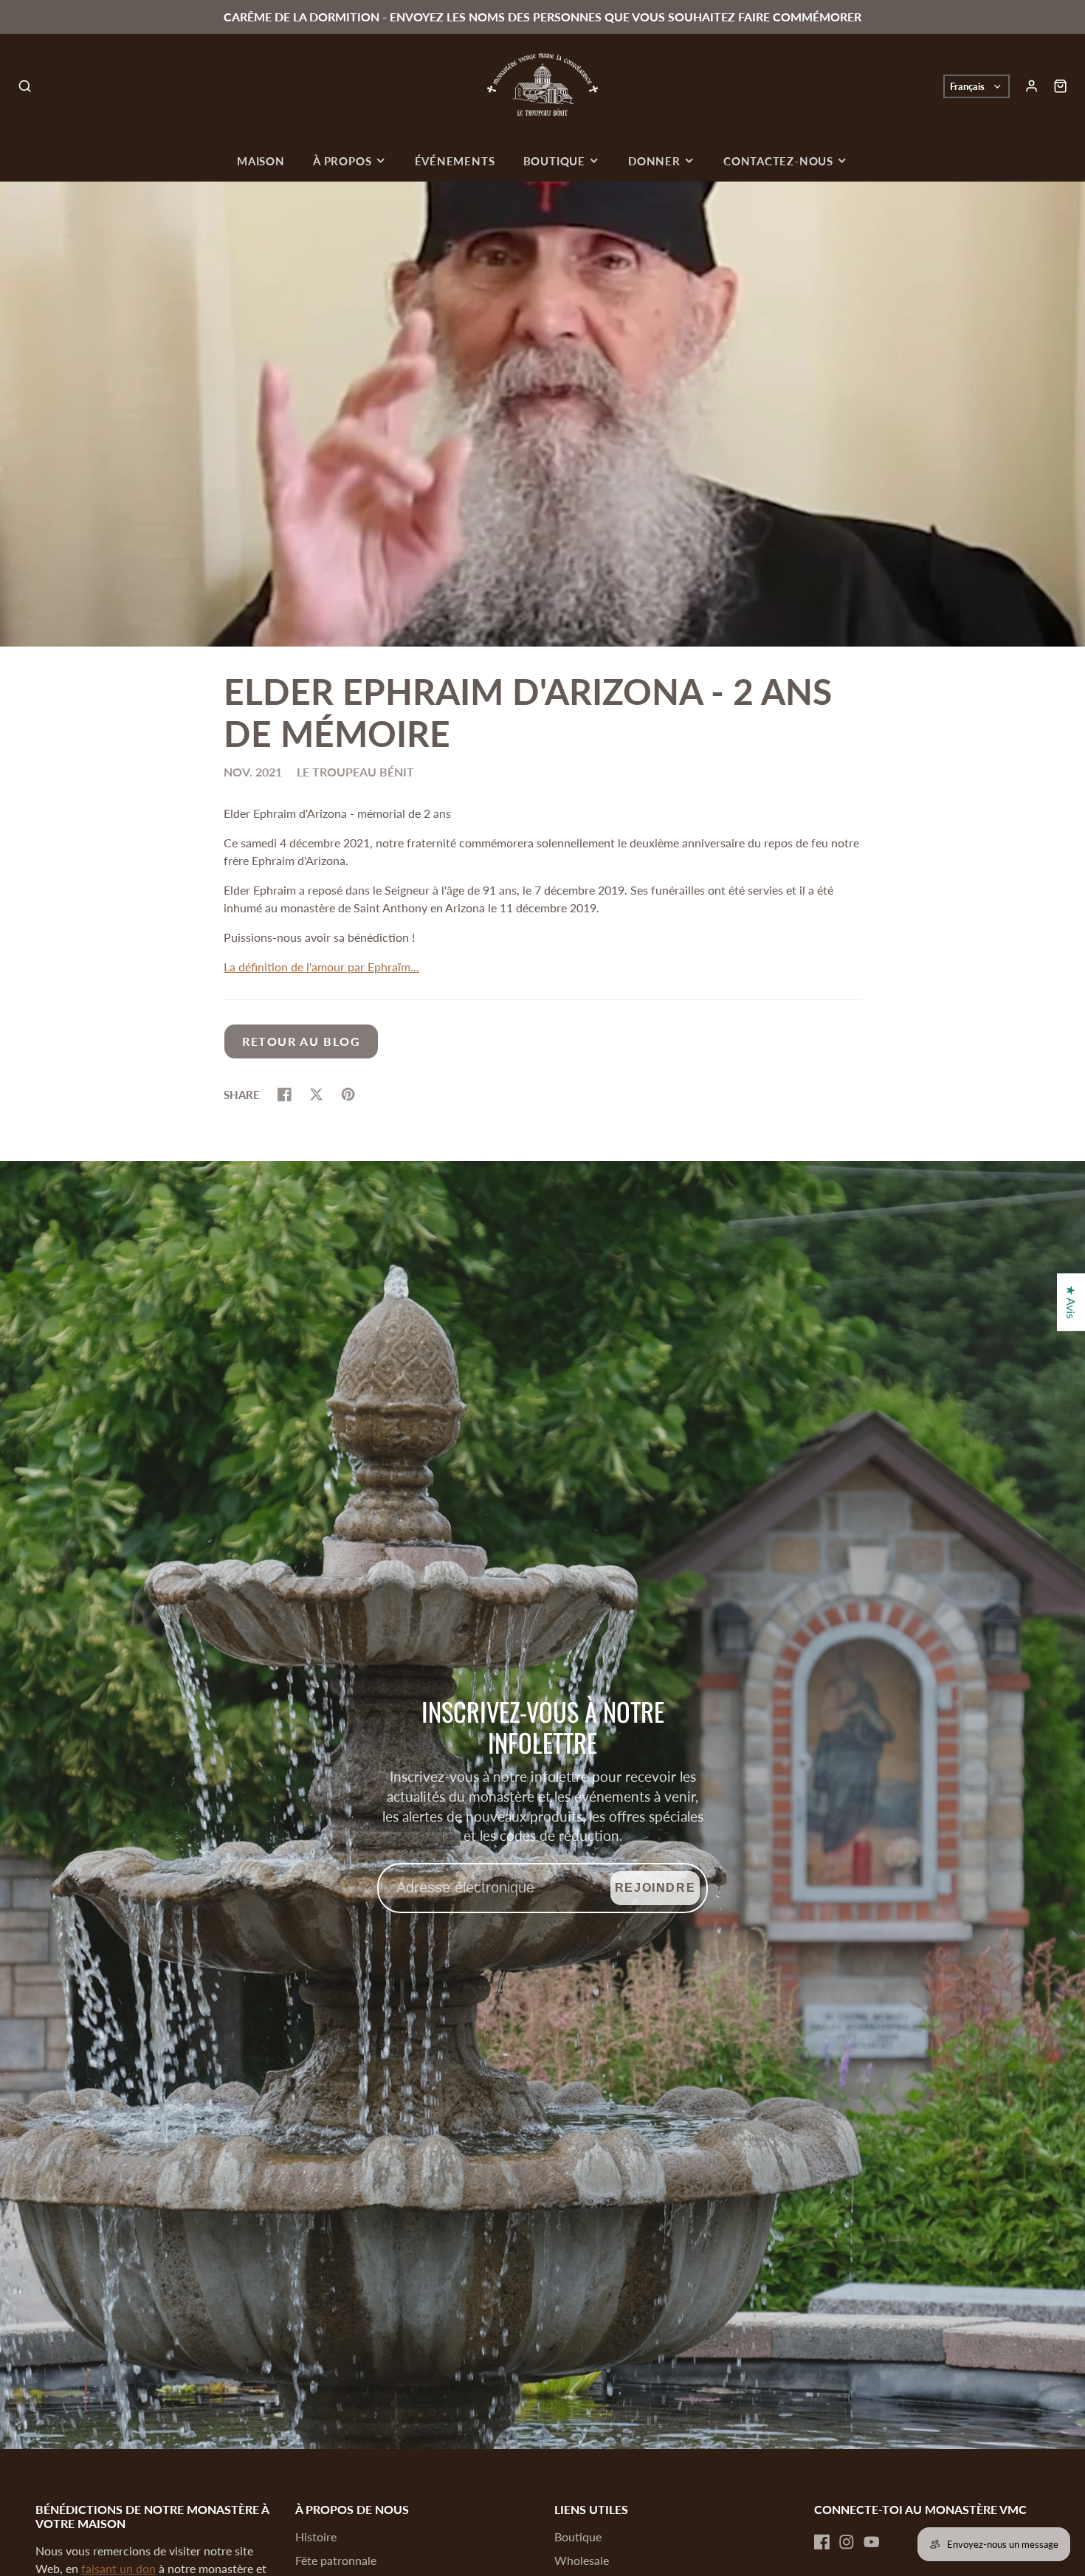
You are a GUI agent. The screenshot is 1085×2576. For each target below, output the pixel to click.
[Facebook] (822, 2542)
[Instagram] (847, 2542)
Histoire (316, 2537)
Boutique (554, 161)
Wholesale (582, 2560)
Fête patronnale (336, 2560)
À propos (342, 161)
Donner (654, 161)
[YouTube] (872, 2542)
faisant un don (118, 2568)
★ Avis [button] (1071, 1302)
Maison (261, 161)
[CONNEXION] (1031, 86)
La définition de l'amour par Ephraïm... (321, 967)
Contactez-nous (778, 161)
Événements (455, 161)
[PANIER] (1060, 86)
